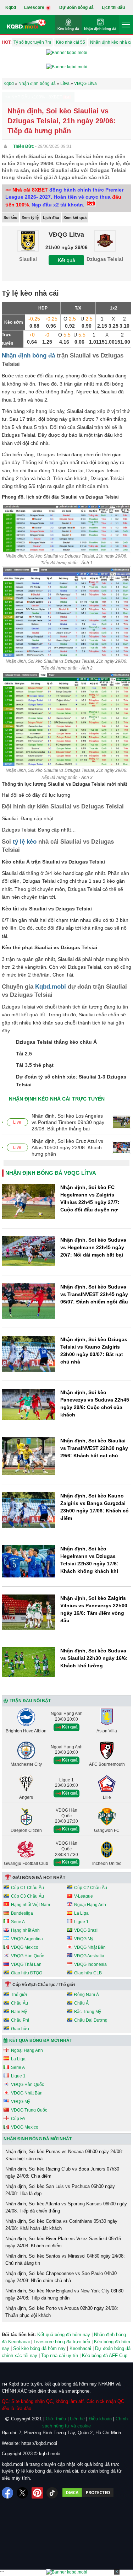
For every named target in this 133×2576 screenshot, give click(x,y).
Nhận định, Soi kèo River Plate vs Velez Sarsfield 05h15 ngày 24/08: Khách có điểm (63, 2242)
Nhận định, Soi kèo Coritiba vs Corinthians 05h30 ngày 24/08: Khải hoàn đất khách (61, 2225)
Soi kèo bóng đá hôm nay (39, 2348)
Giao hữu (20, 2029)
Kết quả (66, 260)
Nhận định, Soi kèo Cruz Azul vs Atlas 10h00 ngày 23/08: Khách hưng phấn (67, 1147)
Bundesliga (22, 1913)
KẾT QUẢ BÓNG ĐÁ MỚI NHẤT (41, 2040)
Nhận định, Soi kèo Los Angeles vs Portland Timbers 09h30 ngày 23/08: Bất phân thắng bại (68, 1122)
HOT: (7, 42)
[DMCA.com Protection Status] (88, 2493)
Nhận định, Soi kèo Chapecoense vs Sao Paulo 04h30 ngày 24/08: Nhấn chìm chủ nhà (61, 2277)
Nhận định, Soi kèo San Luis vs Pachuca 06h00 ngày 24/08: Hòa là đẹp (60, 2190)
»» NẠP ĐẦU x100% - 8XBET (34, 97)
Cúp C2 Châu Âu (91, 1888)
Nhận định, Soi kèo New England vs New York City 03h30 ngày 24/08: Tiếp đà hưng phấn (64, 2294)
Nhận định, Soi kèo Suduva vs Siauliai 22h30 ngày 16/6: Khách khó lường (94, 1658)
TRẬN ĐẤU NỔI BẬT (30, 1701)
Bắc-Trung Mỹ (88, 2012)
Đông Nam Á (87, 1995)
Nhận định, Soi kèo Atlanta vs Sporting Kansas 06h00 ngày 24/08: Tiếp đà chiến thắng (66, 2207)
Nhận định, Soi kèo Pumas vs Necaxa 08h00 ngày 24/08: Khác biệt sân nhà (64, 2155)
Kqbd (11, 7)
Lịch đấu (51, 217)
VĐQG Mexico (25, 1947)
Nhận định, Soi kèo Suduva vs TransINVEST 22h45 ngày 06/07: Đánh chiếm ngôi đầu (94, 1294)
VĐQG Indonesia (90, 1964)
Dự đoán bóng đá (76, 7)
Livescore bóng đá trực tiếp (62, 2342)
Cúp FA (18, 2119)
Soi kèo (10, 217)
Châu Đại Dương (91, 2020)
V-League (84, 1896)
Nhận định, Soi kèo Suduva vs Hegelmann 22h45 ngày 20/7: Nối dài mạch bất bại (93, 1247)
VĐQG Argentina (27, 1939)
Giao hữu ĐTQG (27, 1973)
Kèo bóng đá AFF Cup (105, 2355)
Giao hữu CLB (88, 1973)
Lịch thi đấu (113, 7)
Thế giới (19, 1995)
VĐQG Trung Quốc (29, 2110)
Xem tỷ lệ (30, 217)
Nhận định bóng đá (100, 29)
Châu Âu (20, 2003)
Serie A (18, 1922)
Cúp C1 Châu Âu (27, 1888)
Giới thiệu (56, 2419)
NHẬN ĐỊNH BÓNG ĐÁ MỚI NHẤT (38, 2139)
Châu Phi (20, 2020)
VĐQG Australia (89, 1956)
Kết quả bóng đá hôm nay (64, 2335)
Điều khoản (100, 2419)
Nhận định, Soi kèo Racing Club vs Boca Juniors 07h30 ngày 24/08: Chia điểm (62, 2172)
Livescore (35, 7)
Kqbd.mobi (51, 987)
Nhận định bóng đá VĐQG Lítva (51, 1173)
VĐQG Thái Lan (26, 1964)
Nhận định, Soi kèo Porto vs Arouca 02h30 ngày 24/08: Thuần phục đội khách (62, 2312)
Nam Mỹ (19, 2012)
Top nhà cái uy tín (60, 2355)
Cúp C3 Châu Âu (27, 1896)
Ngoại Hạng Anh (90, 1905)
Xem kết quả (75, 217)
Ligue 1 (81, 1922)
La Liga (81, 1913)
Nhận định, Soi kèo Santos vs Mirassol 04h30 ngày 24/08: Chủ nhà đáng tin (65, 2260)
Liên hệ (77, 2419)
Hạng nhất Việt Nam (31, 1905)
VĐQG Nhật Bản (90, 1947)
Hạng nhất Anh (25, 1930)
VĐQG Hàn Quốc (27, 1956)
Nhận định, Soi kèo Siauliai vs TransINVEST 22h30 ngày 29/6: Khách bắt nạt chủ (94, 1448)
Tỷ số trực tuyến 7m (32, 42)
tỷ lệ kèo (25, 842)
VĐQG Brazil (86, 1930)
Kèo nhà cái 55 (71, 42)
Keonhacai (80, 2348)
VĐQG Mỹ (84, 1939)
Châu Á (81, 2003)
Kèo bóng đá (68, 29)
